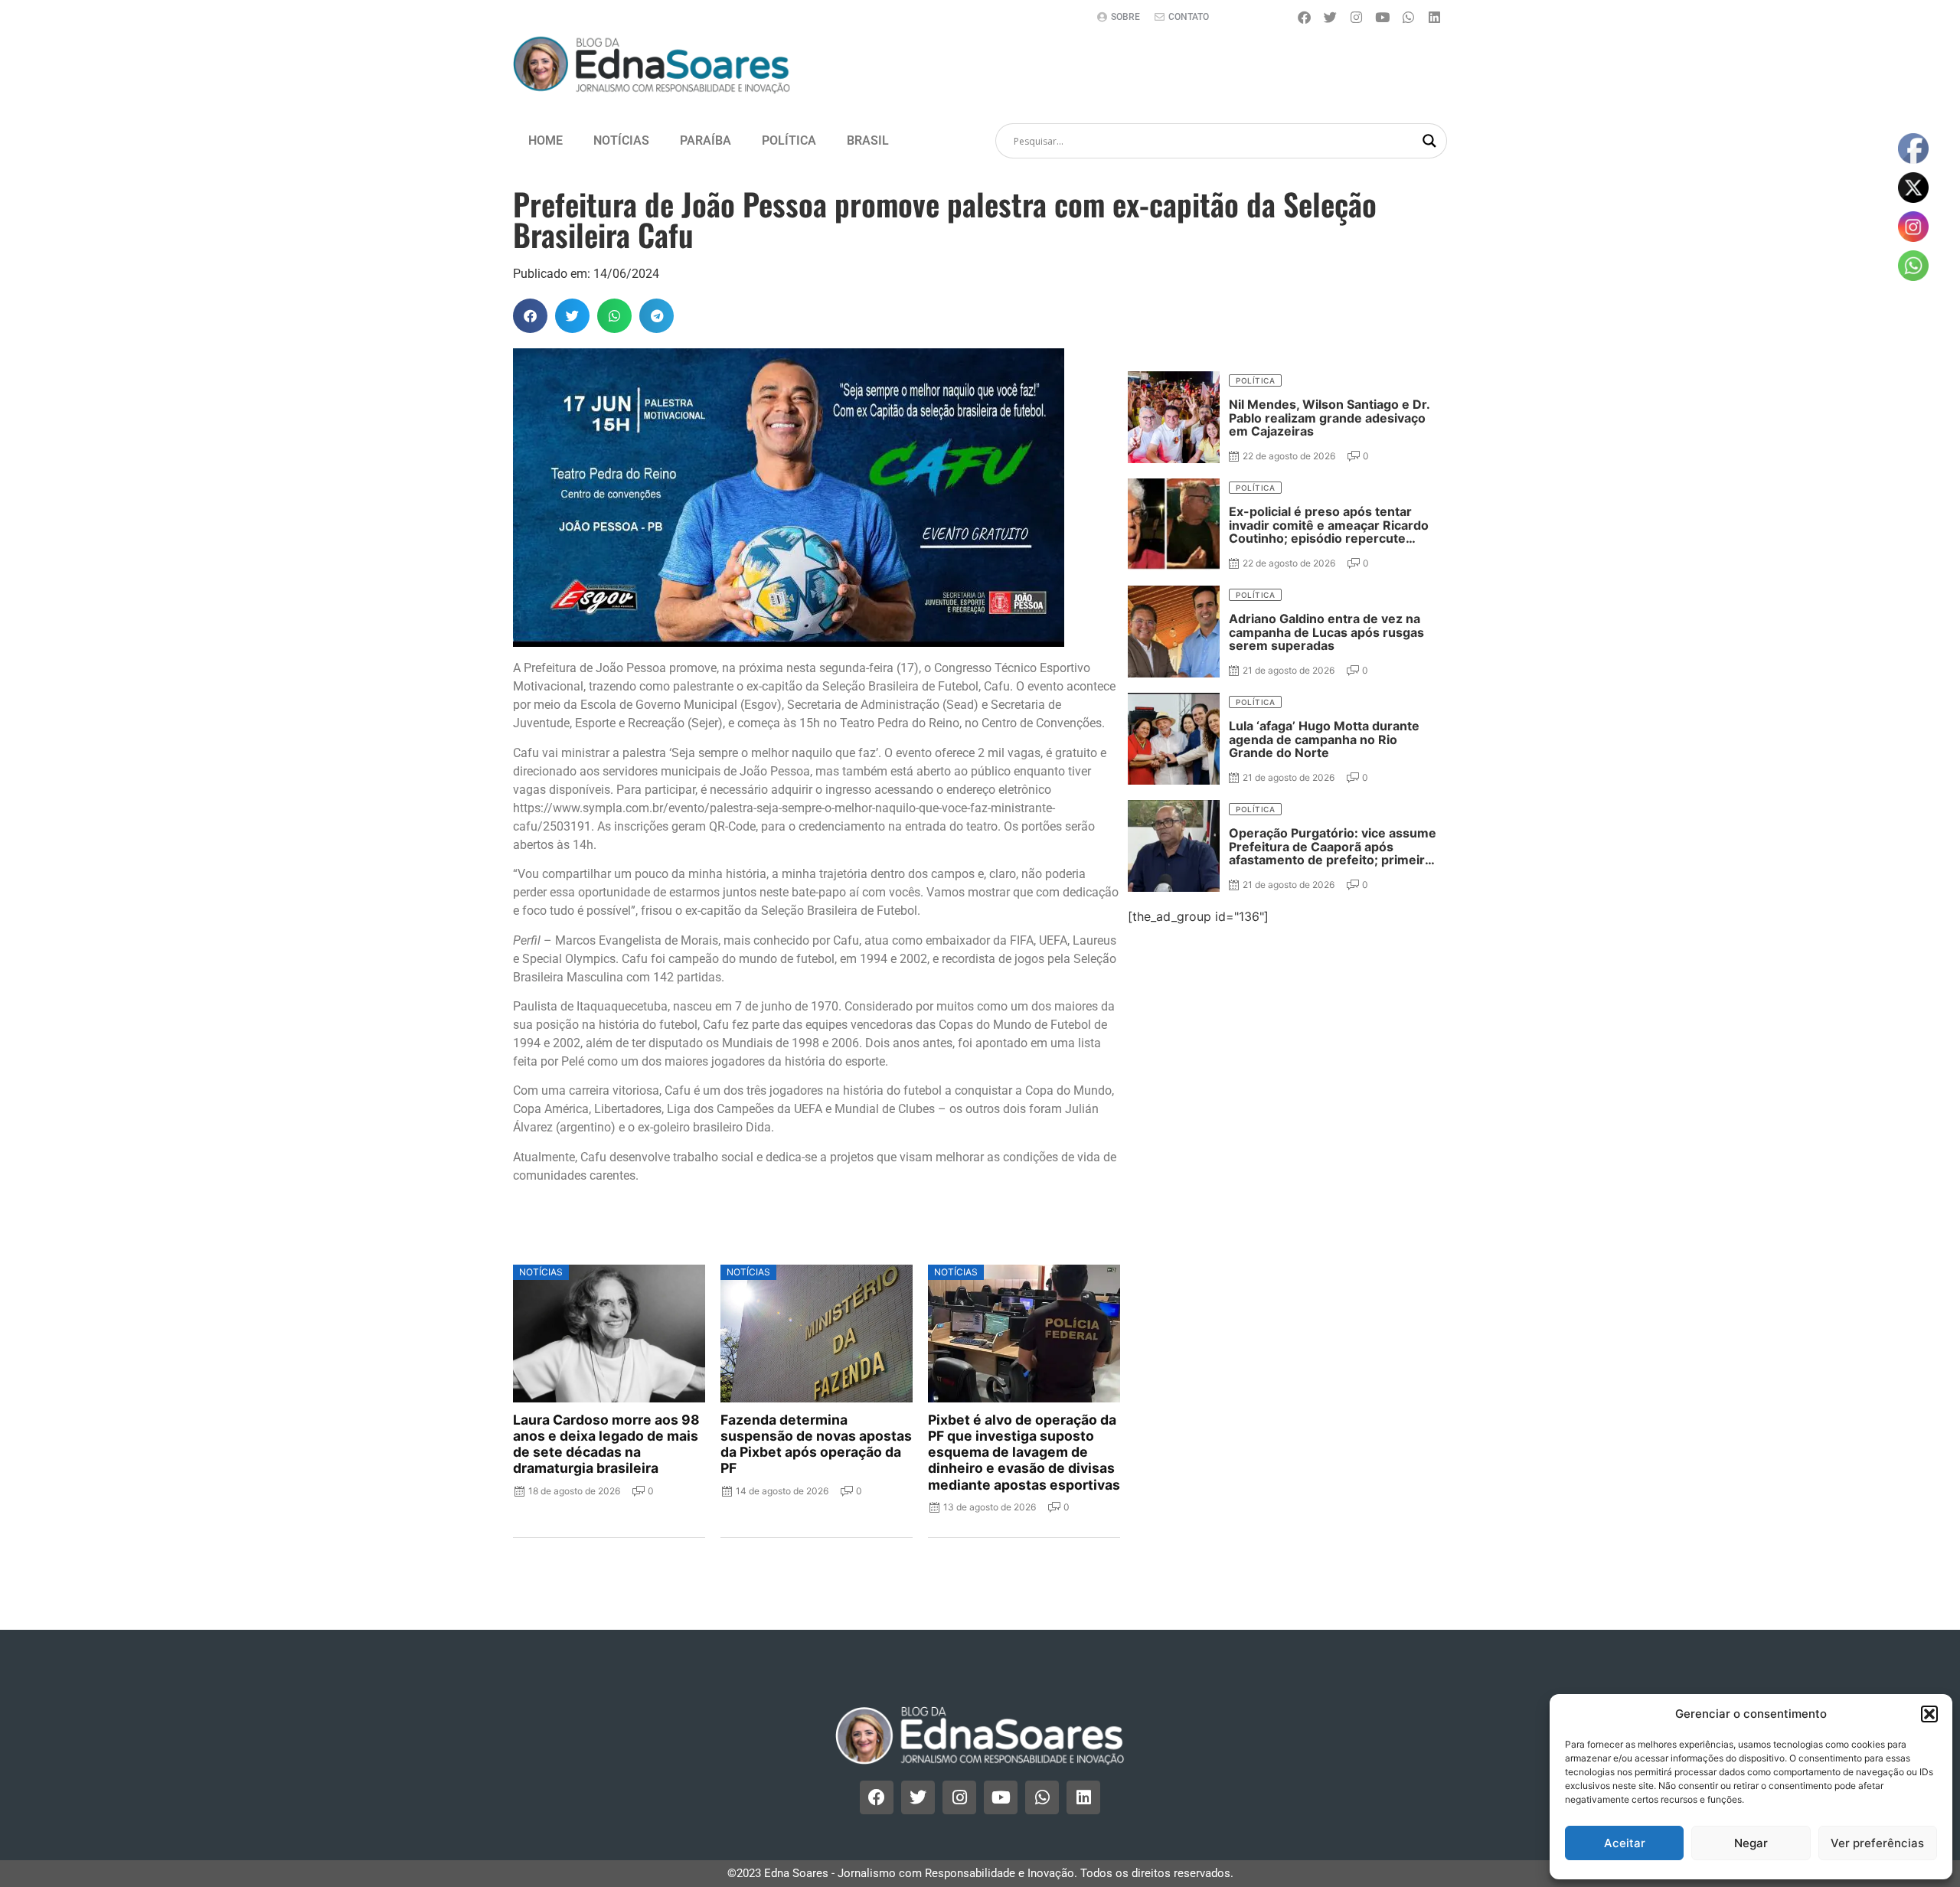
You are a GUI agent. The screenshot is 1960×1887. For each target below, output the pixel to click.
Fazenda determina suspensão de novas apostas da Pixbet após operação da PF (816, 1444)
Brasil (868, 140)
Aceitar (1625, 1843)
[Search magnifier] (1429, 141)
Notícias (621, 140)
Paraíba (706, 140)
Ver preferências (1877, 1843)
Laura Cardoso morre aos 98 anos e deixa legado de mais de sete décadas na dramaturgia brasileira (606, 1444)
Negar (1751, 1843)
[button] (1929, 1714)
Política (789, 140)
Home (546, 140)
